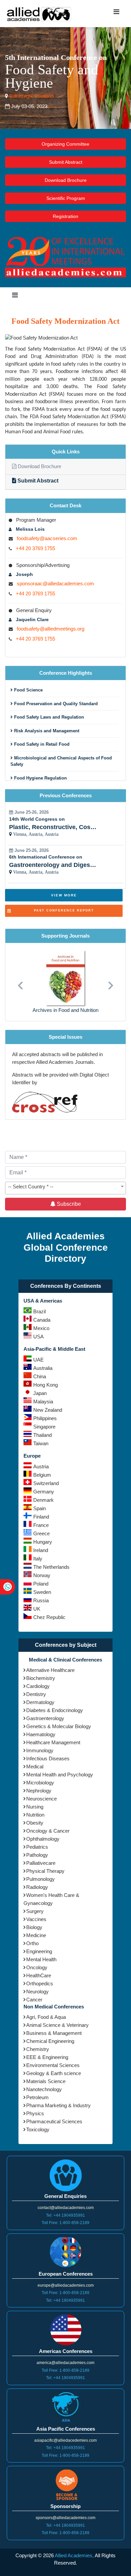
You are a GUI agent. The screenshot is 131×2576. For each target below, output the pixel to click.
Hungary (43, 1542)
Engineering (39, 1951)
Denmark (43, 1500)
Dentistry (36, 1694)
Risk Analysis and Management (46, 731)
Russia (41, 1600)
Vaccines (36, 1919)
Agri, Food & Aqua (46, 2017)
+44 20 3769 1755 (35, 548)
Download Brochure (66, 180)
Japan (40, 1393)
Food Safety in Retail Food (41, 744)
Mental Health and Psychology (60, 1775)
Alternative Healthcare (50, 1670)
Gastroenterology (45, 1718)
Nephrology (39, 1791)
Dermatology (40, 1702)
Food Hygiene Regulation (40, 778)
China (40, 1376)
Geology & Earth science (54, 2073)
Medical (35, 1767)
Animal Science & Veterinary (57, 2025)
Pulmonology (40, 1879)
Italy (38, 1559)
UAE (38, 1360)
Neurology (37, 1992)
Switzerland (46, 1483)
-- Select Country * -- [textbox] (31, 1187)
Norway (42, 1575)
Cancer (34, 2000)
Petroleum (37, 2097)
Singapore (44, 1427)
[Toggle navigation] (116, 13)
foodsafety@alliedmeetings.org (51, 629)
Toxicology (38, 2129)
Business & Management (54, 2033)
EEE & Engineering (47, 2057)
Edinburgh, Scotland (31, 96)
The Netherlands (51, 1567)
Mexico (41, 1328)
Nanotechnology (44, 2089)
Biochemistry (41, 1678)
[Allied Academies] (39, 14)
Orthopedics (40, 1983)
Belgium (42, 1475)
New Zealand (48, 1410)
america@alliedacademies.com (65, 2363)
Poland (41, 1584)
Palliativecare (41, 1863)
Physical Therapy (45, 1871)
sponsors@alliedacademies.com (65, 2518)
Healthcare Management (53, 1742)
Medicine (36, 1935)
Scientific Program (66, 198)
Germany (44, 1492)
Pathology (37, 1855)
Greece (41, 1533)
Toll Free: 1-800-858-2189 (65, 2223)
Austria (41, 1466)
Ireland (41, 1550)
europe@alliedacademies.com (66, 2285)
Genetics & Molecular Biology (59, 1726)
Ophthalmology (43, 1839)
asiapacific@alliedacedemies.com (65, 2440)
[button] (20, 982)
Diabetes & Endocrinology (55, 1710)
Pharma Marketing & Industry (58, 2105)
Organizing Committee (65, 144)
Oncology (37, 1967)
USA (38, 1337)
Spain (39, 1508)
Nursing (35, 1807)
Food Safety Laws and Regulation (48, 717)
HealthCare (39, 1975)
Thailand (42, 1435)
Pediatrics (37, 1847)
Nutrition (35, 1815)
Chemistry (38, 2049)
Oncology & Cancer (48, 1831)
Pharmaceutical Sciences (54, 2121)
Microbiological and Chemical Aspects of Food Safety (61, 761)
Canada (42, 1320)
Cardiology (38, 1686)
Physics (35, 2113)
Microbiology (40, 1783)
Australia (43, 1368)
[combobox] (65, 1188)
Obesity (35, 1823)
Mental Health (41, 1959)
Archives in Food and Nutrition (65, 1010)
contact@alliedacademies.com (66, 2208)
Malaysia (43, 1402)
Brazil (39, 1311)
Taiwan (41, 1443)
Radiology (37, 1887)
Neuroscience (41, 1799)
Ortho (32, 1943)
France (41, 1525)
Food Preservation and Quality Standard (55, 704)
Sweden (42, 1592)
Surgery (35, 1911)
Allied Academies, (74, 2555)
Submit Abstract (66, 162)
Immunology (40, 1750)
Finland (41, 1517)
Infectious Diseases (48, 1758)
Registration (65, 216)
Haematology (41, 1734)
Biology (34, 1927)
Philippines (45, 1418)
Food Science (28, 690)
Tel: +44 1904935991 (65, 2215)
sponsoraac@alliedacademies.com (55, 583)
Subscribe (68, 1204)
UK (37, 1609)
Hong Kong (46, 1385)
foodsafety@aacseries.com (47, 538)
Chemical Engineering (50, 2041)
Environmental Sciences (53, 2065)
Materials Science (46, 2081)
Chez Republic (49, 1617)
